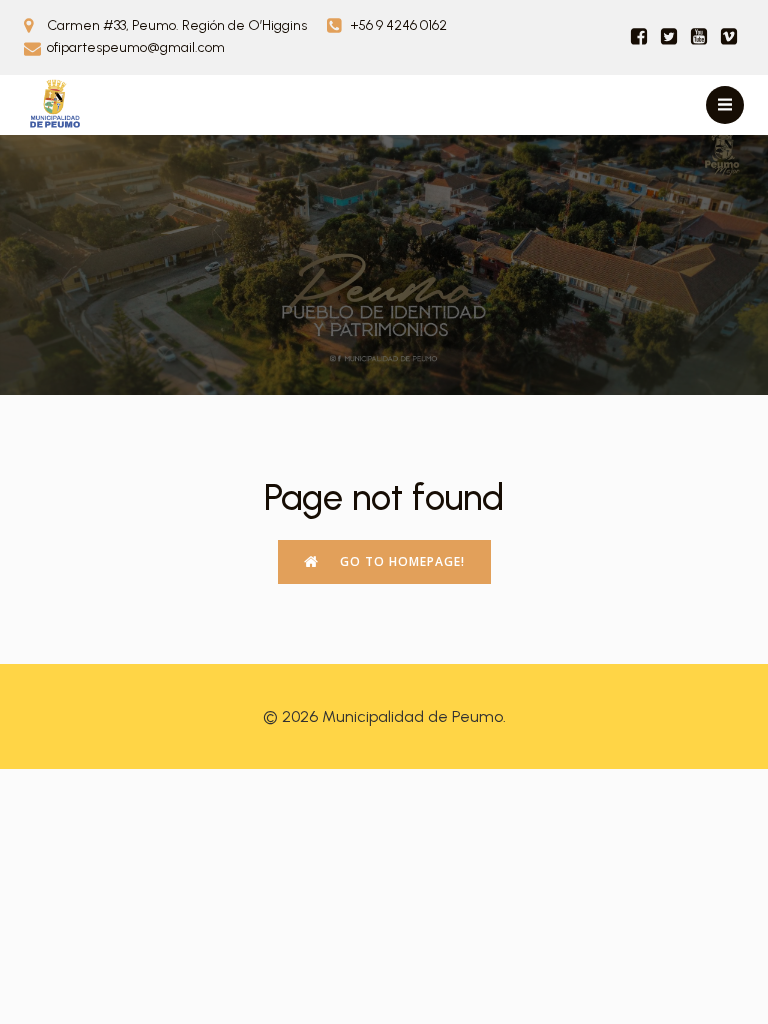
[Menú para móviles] (725, 105)
